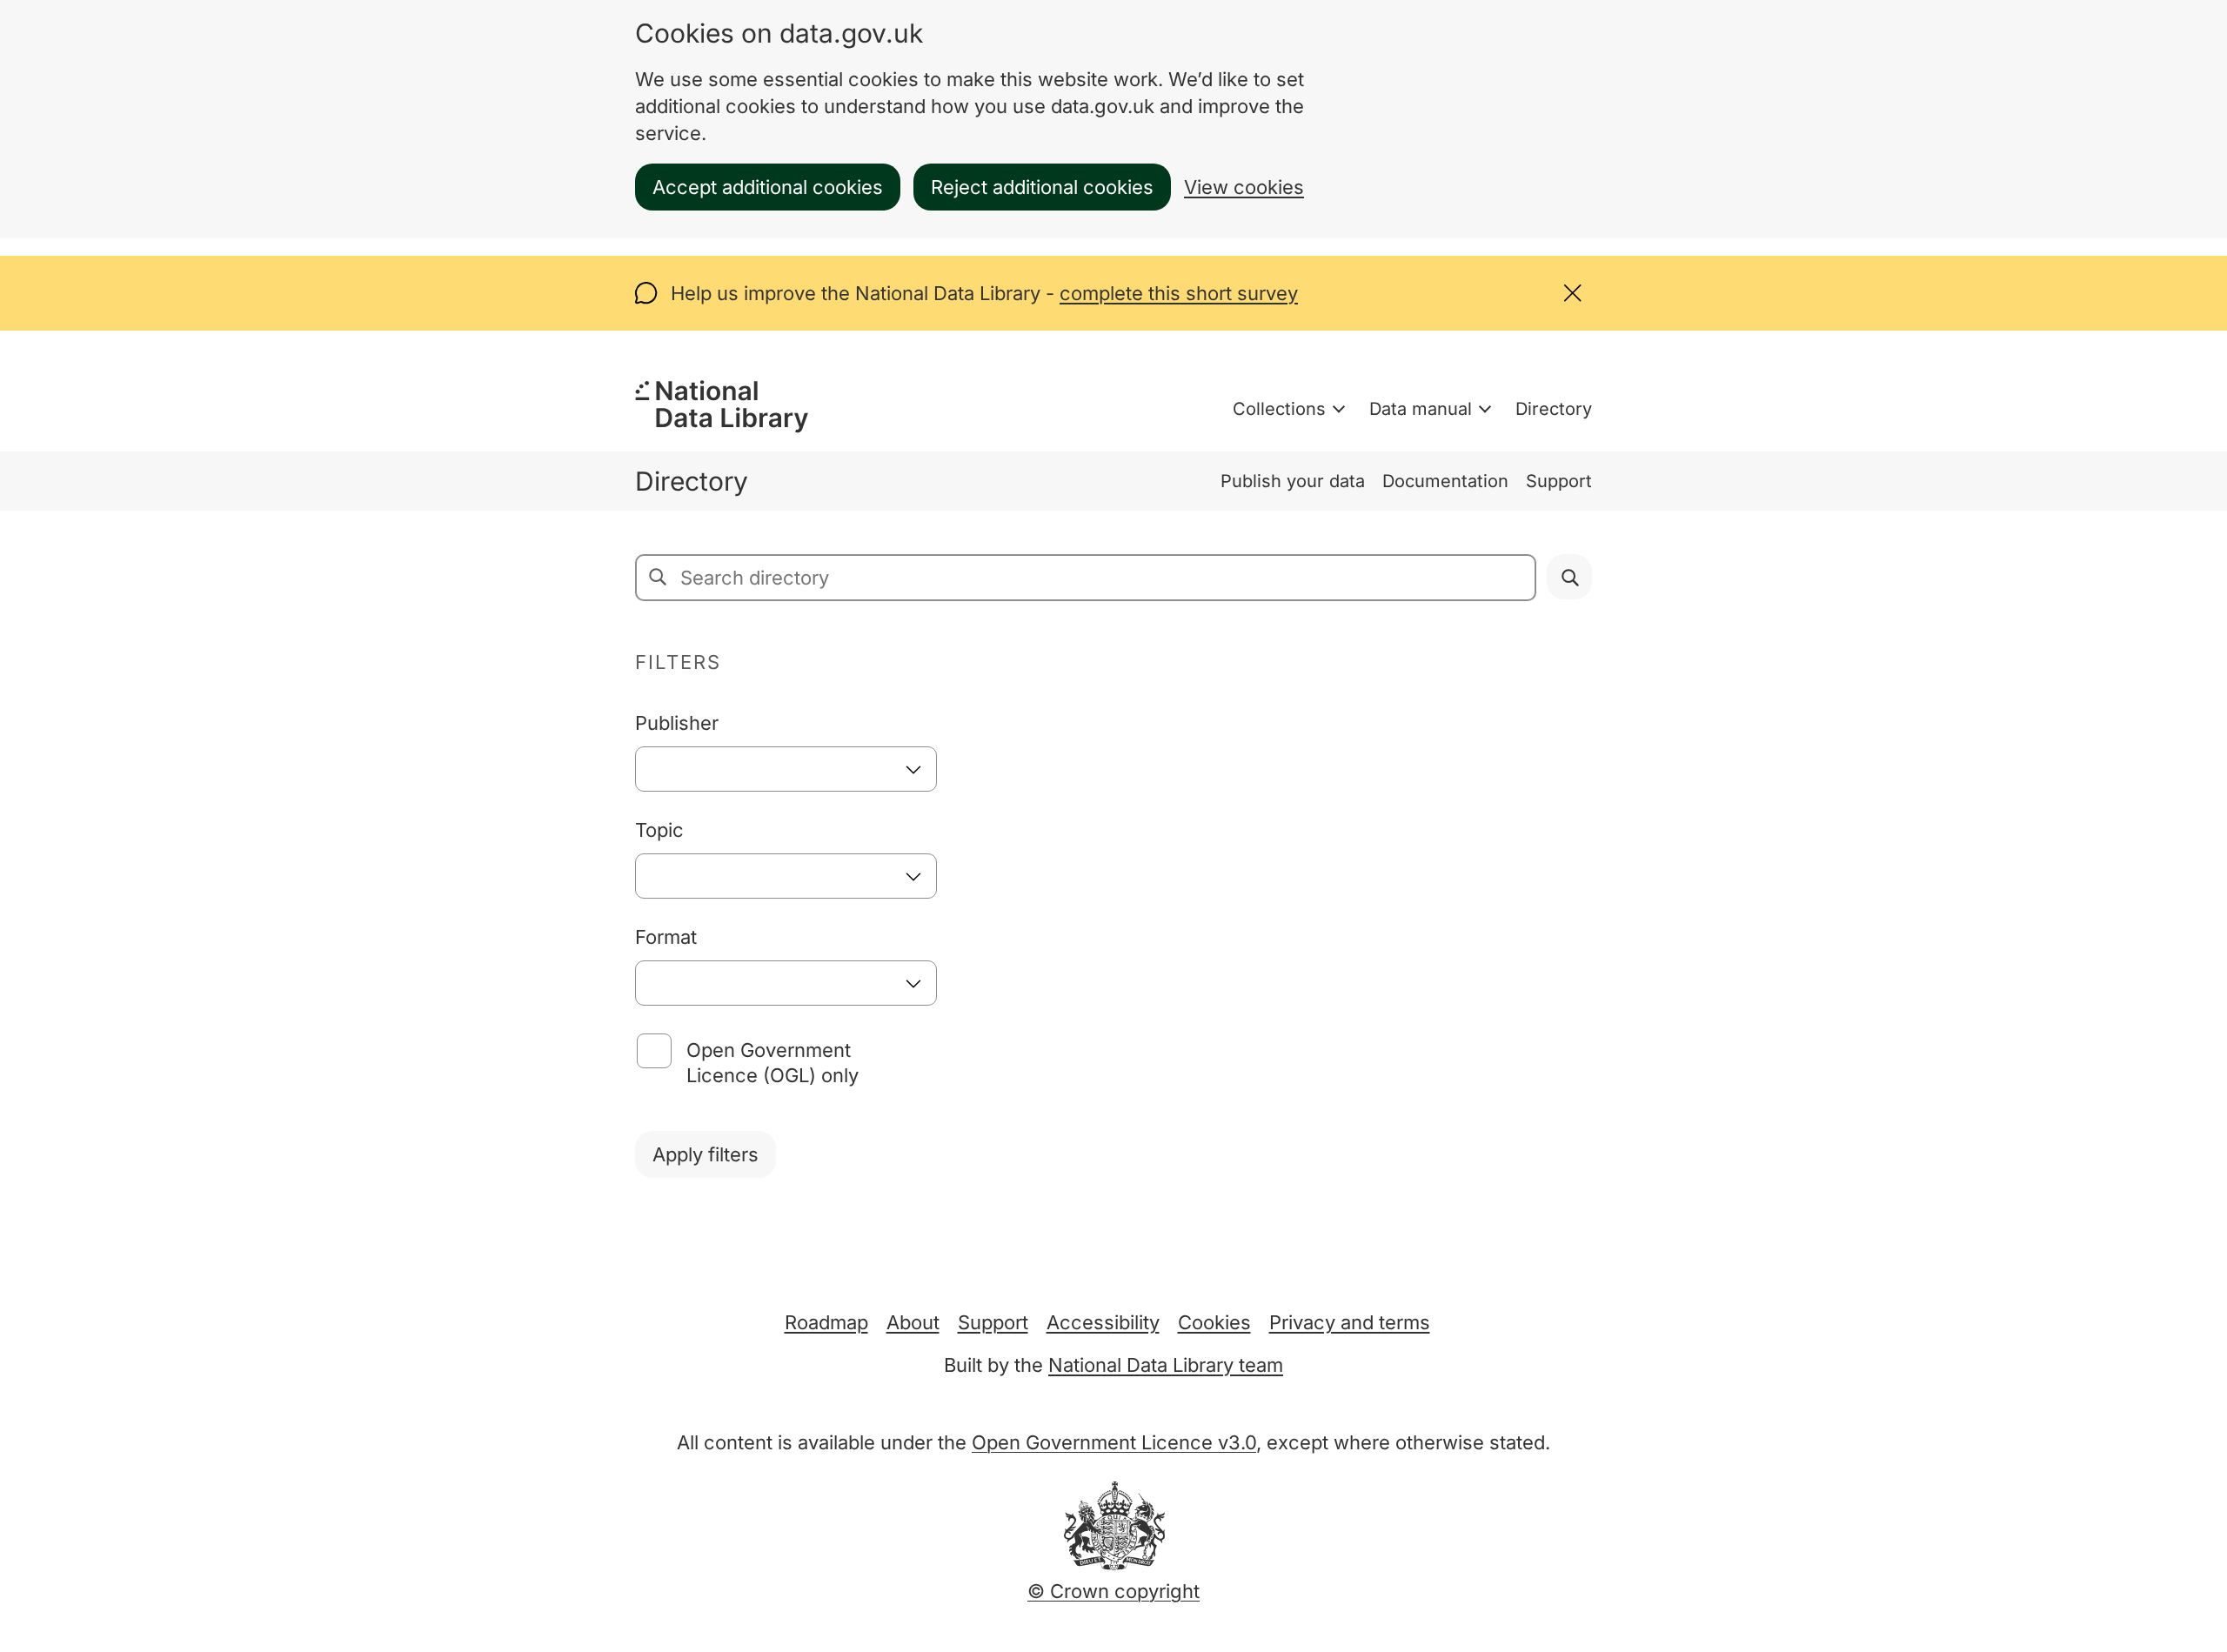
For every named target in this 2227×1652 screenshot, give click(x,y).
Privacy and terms (1350, 1322)
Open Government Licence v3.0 (1114, 1442)
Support (1559, 481)
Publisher (677, 723)
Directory (1554, 409)
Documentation (1445, 481)
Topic (659, 830)
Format (666, 937)
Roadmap (826, 1322)
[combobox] (786, 769)
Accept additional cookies (768, 187)
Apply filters (706, 1154)
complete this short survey (1179, 293)
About (913, 1322)
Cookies (1214, 1322)
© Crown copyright (1113, 1591)
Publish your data (1293, 481)
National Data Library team (1166, 1365)
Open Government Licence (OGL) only (772, 1063)
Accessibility (1103, 1322)
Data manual (1421, 409)
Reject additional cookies (1042, 187)
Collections (1279, 409)
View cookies (1244, 187)
